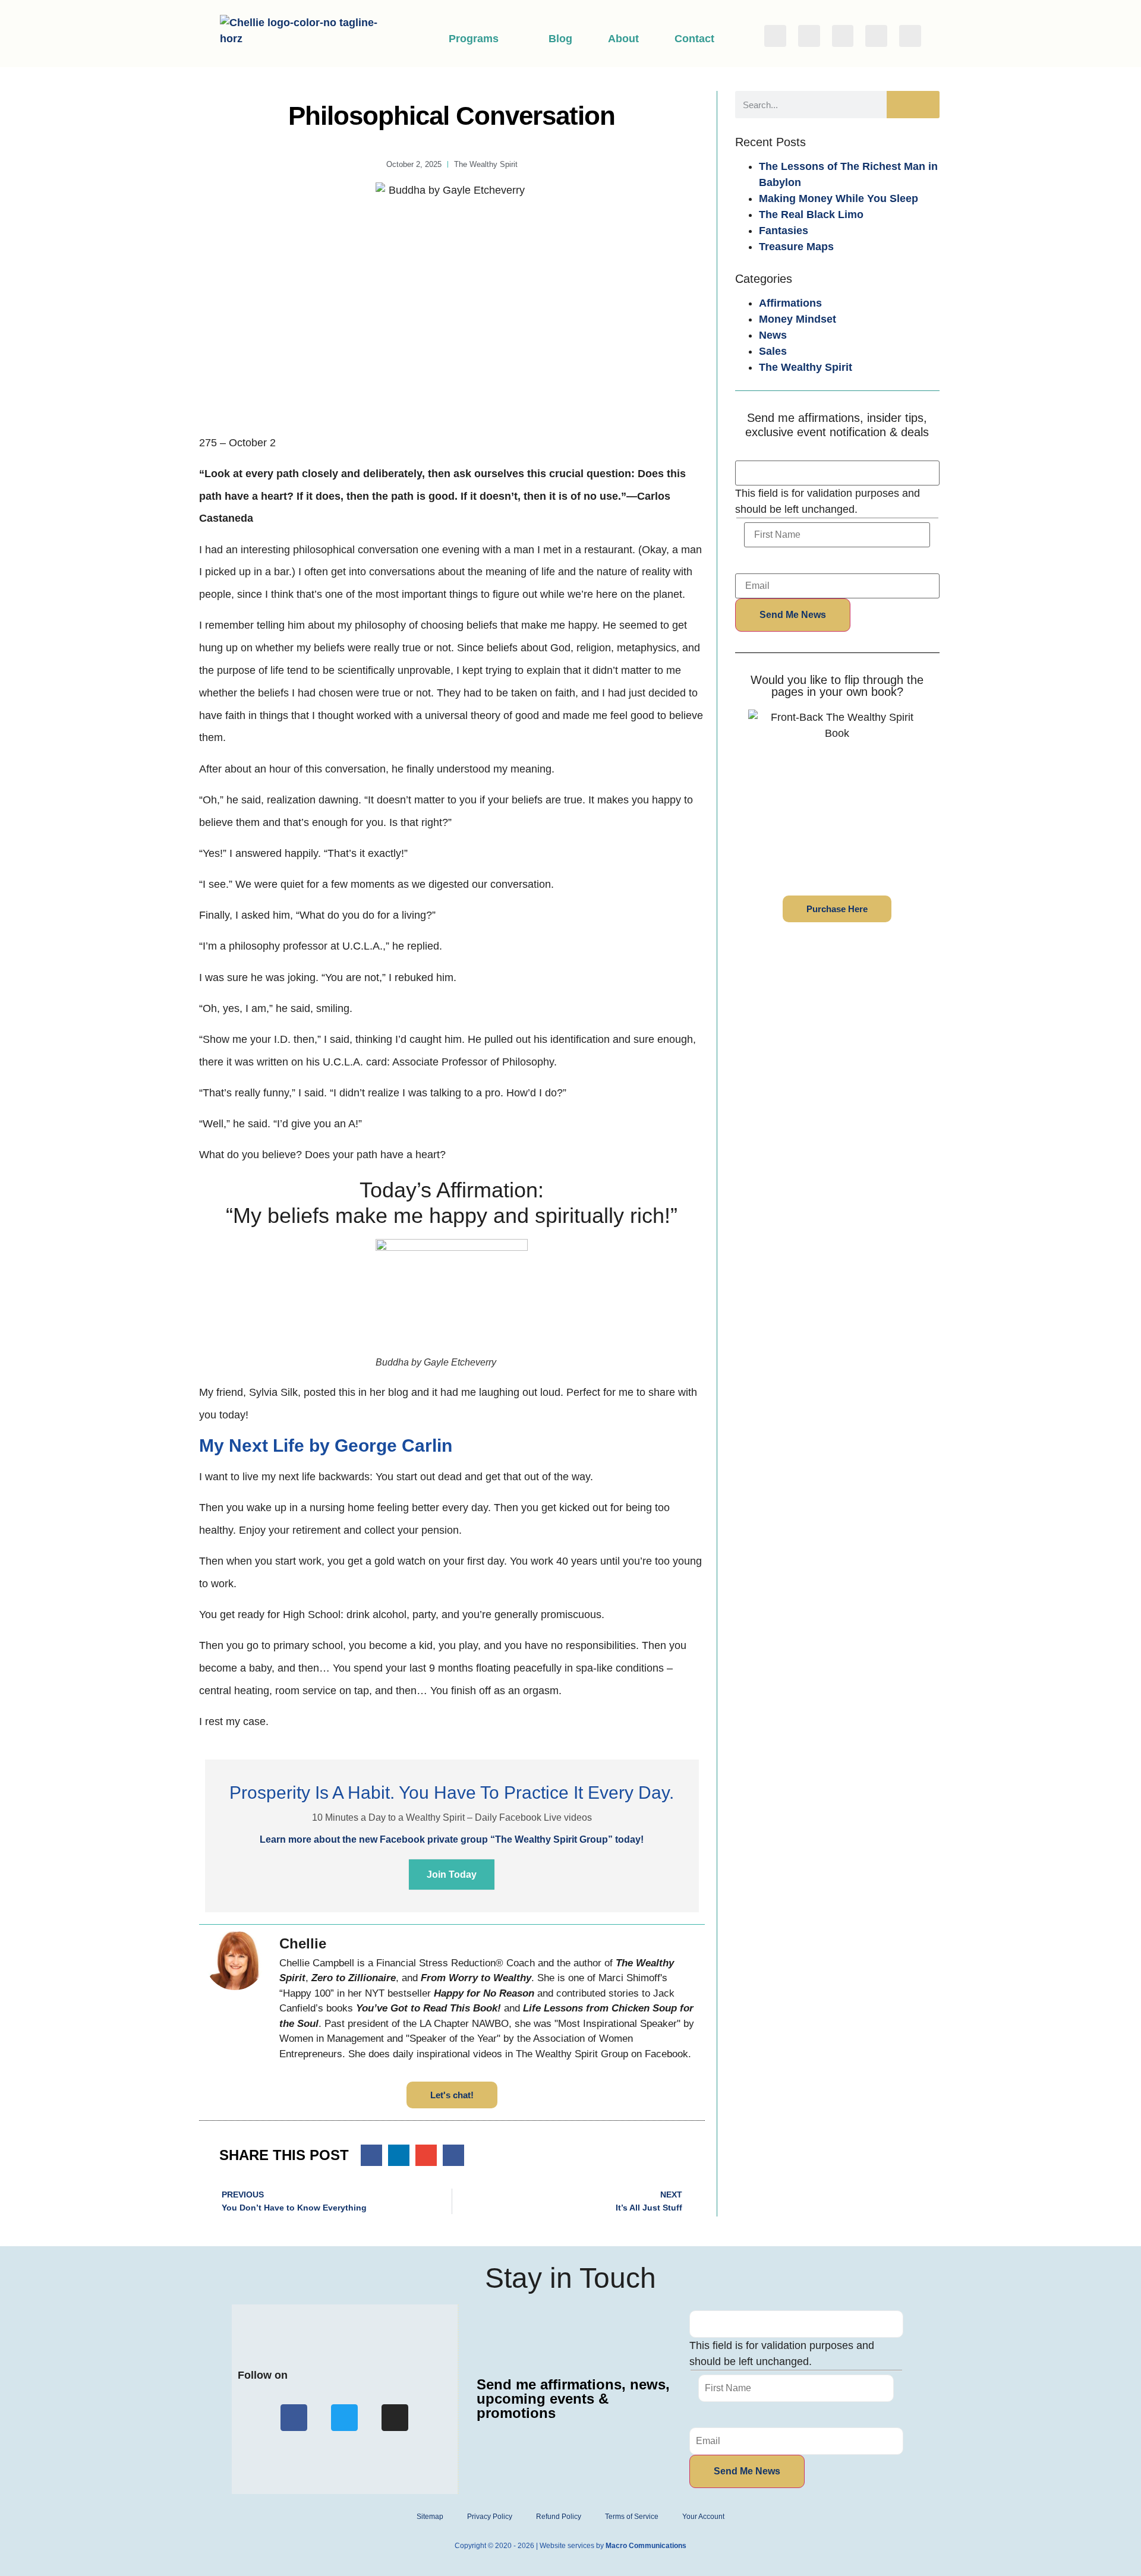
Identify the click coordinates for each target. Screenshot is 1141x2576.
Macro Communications (646, 2546)
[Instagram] (843, 36)
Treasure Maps (796, 247)
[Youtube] (910, 36)
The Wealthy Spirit (806, 367)
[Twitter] (809, 36)
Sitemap (430, 2517)
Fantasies (784, 231)
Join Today (452, 1875)
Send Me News (793, 615)
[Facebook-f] (294, 2418)
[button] (371, 2155)
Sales (773, 351)
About (623, 39)
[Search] (913, 105)
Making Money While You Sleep (839, 198)
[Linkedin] (876, 36)
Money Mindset (798, 319)
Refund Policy (559, 2517)
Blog (560, 39)
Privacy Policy (490, 2517)
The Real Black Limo (811, 215)
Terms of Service (632, 2517)
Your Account (703, 2517)
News (773, 335)
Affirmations (790, 303)
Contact (694, 39)
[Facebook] (775, 36)
